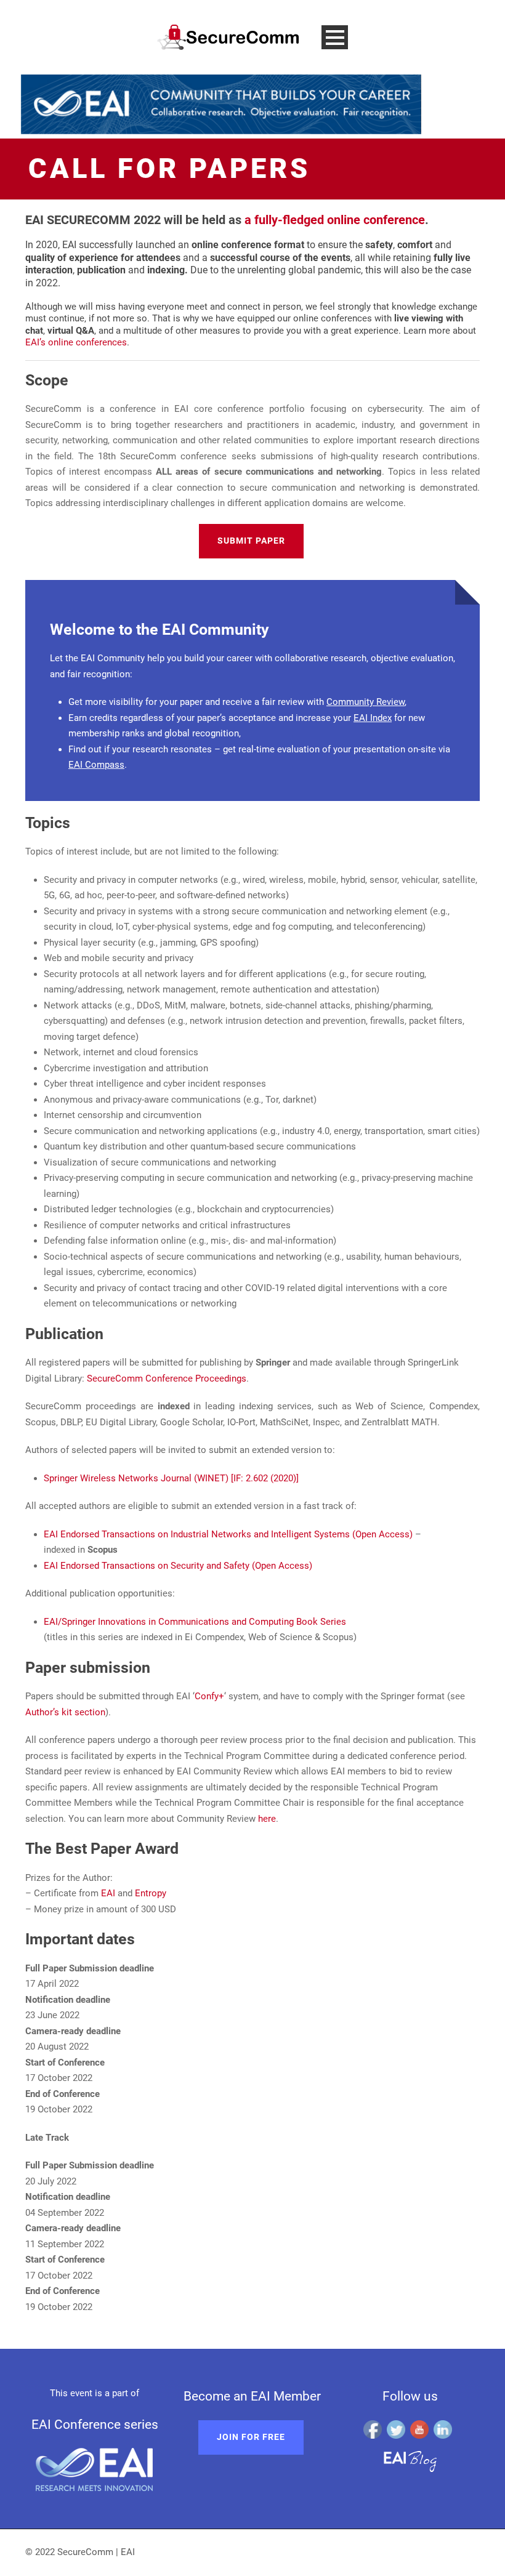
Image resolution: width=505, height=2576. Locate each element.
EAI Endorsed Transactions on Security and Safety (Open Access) (178, 1566)
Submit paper (251, 541)
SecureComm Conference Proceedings (167, 1379)
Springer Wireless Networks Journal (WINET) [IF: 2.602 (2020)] (171, 1478)
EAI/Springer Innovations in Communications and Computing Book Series (195, 1622)
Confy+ (209, 1696)
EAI (108, 1893)
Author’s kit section (65, 1712)
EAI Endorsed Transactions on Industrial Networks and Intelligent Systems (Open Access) (228, 1534)
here (267, 1819)
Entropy (151, 1893)
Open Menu (335, 37)
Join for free (251, 2437)
